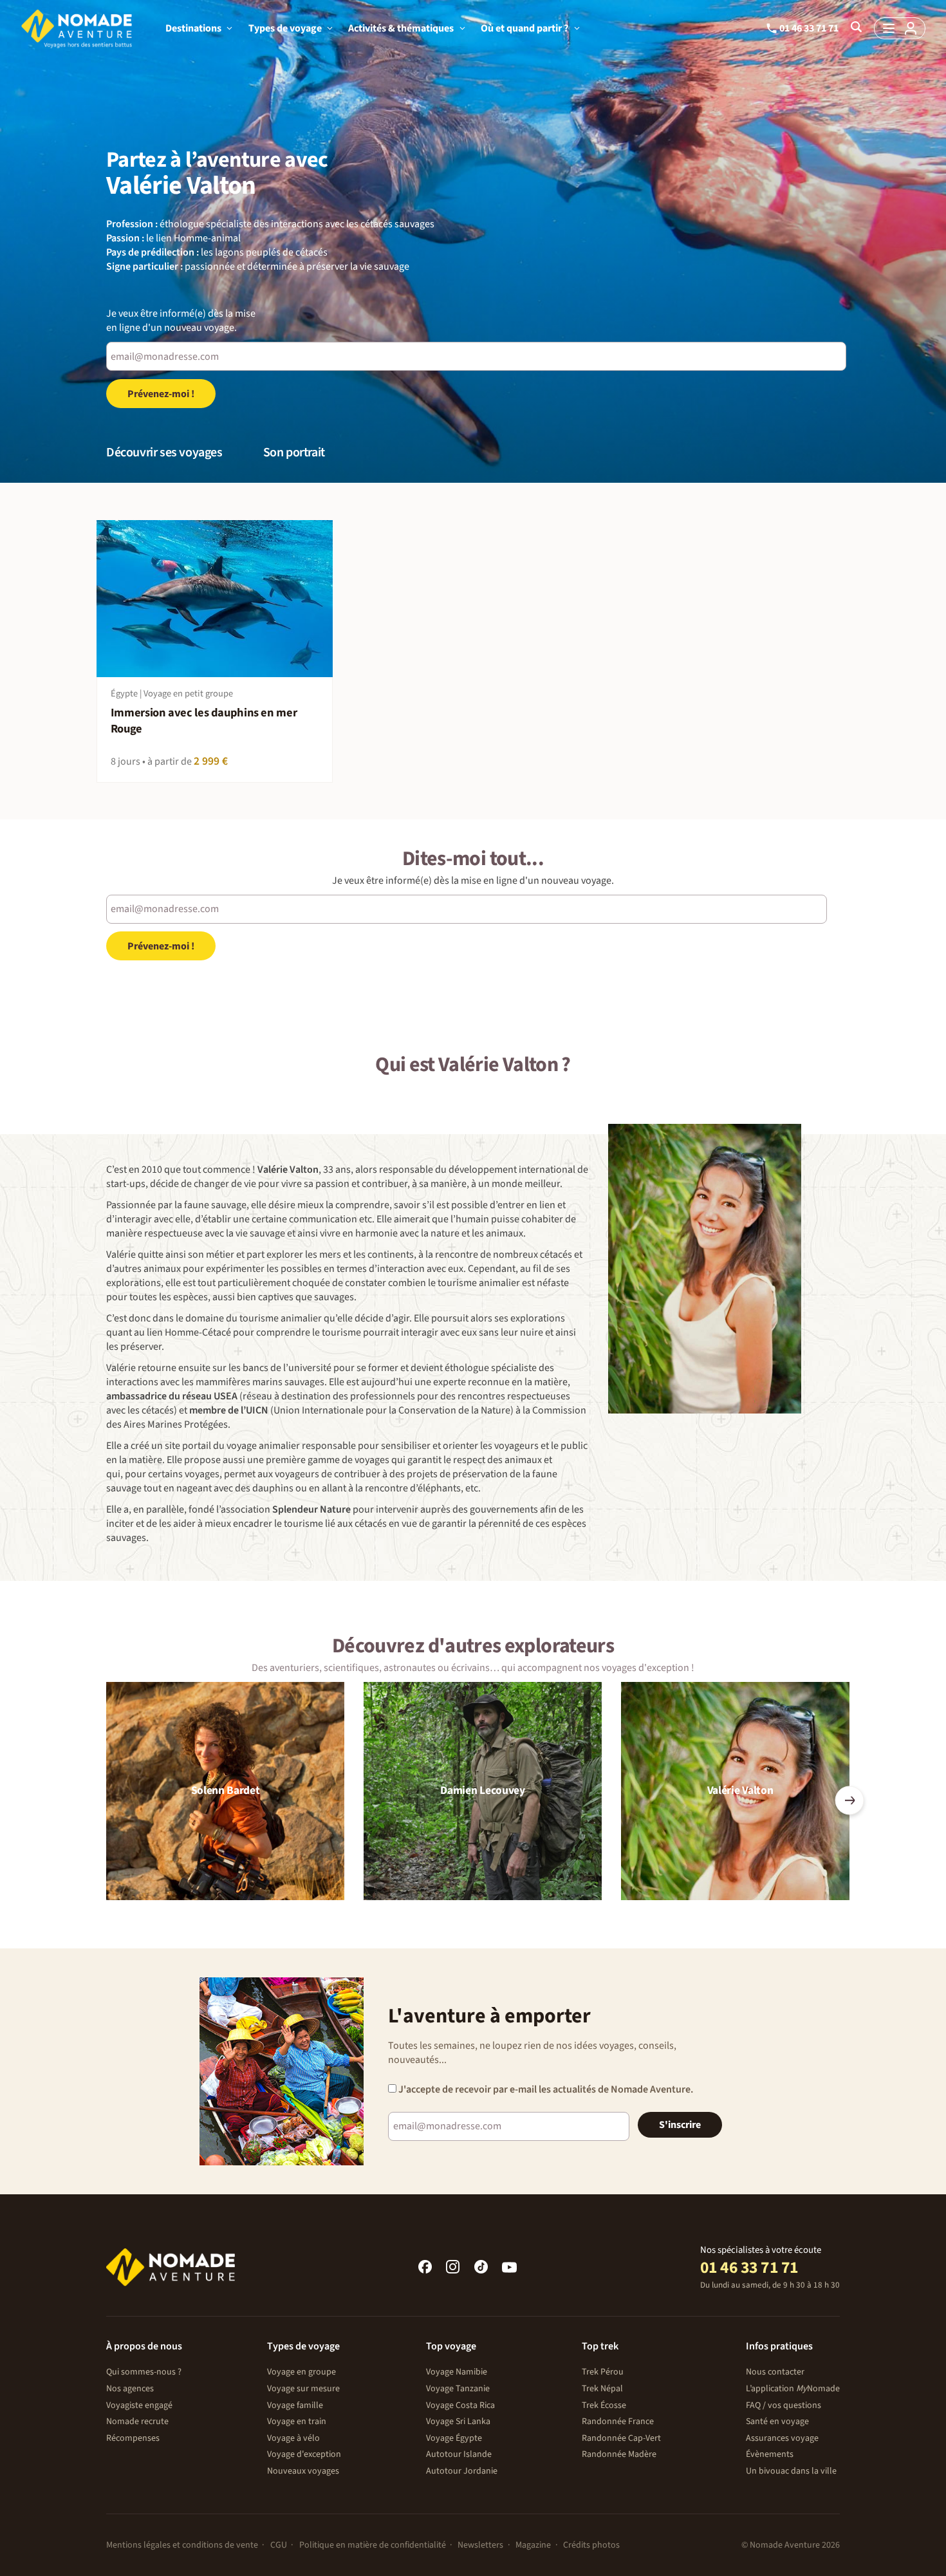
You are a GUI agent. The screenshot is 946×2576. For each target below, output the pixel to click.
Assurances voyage (782, 2438)
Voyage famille (295, 2405)
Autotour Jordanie (462, 2471)
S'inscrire (680, 2125)
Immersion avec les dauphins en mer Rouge (204, 721)
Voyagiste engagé (139, 2405)
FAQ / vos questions (784, 2405)
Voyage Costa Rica (460, 2405)
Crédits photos (591, 2545)
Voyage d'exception (304, 2454)
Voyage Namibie (457, 2372)
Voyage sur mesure (303, 2389)
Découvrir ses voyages (164, 453)
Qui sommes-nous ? (144, 2372)
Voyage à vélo (293, 2438)
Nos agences (130, 2389)
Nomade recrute (137, 2422)
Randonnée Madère (619, 2454)
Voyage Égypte (454, 2438)
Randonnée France (618, 2422)
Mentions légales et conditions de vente (182, 2545)
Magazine (533, 2545)
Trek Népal (602, 2389)
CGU (279, 2545)
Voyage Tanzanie (458, 2389)
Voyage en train (297, 2422)
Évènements (770, 2454)
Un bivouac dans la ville (791, 2471)
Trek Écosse (604, 2405)
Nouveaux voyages (303, 2471)
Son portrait (294, 453)
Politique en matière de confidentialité (373, 2545)
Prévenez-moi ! (161, 394)
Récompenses (133, 2438)
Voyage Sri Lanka (458, 2422)
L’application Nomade (793, 2389)
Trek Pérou (603, 2372)
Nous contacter (775, 2372)
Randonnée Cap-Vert (621, 2438)
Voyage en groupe (301, 2372)
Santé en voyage (777, 2422)
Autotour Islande (459, 2454)
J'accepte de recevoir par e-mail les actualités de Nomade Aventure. (545, 2089)
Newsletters (480, 2545)
